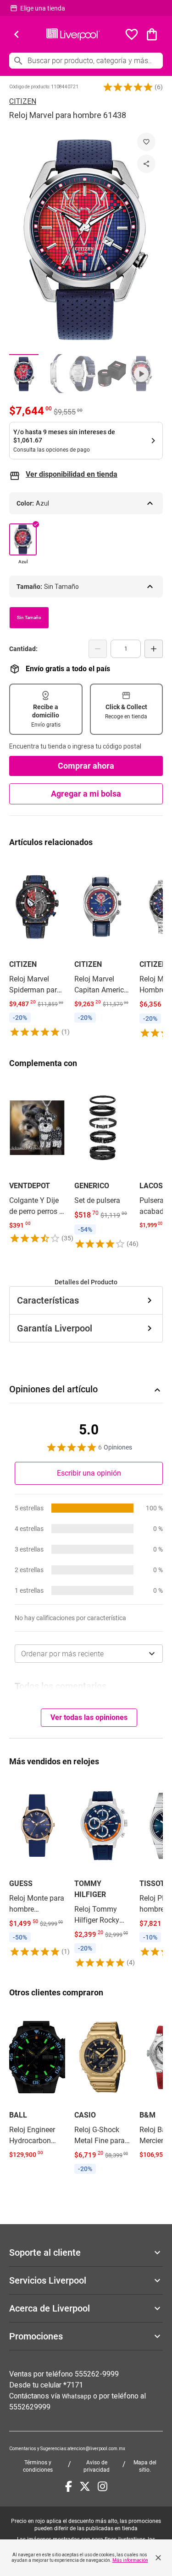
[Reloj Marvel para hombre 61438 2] (53, 374)
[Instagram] (103, 2486)
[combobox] (89, 1654)
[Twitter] (85, 2486)
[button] (128, 87)
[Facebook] (69, 2486)
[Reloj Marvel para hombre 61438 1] (24, 374)
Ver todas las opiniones (89, 1717)
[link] (37, 948)
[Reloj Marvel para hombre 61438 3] (83, 374)
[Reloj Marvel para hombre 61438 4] (112, 374)
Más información (130, 2560)
